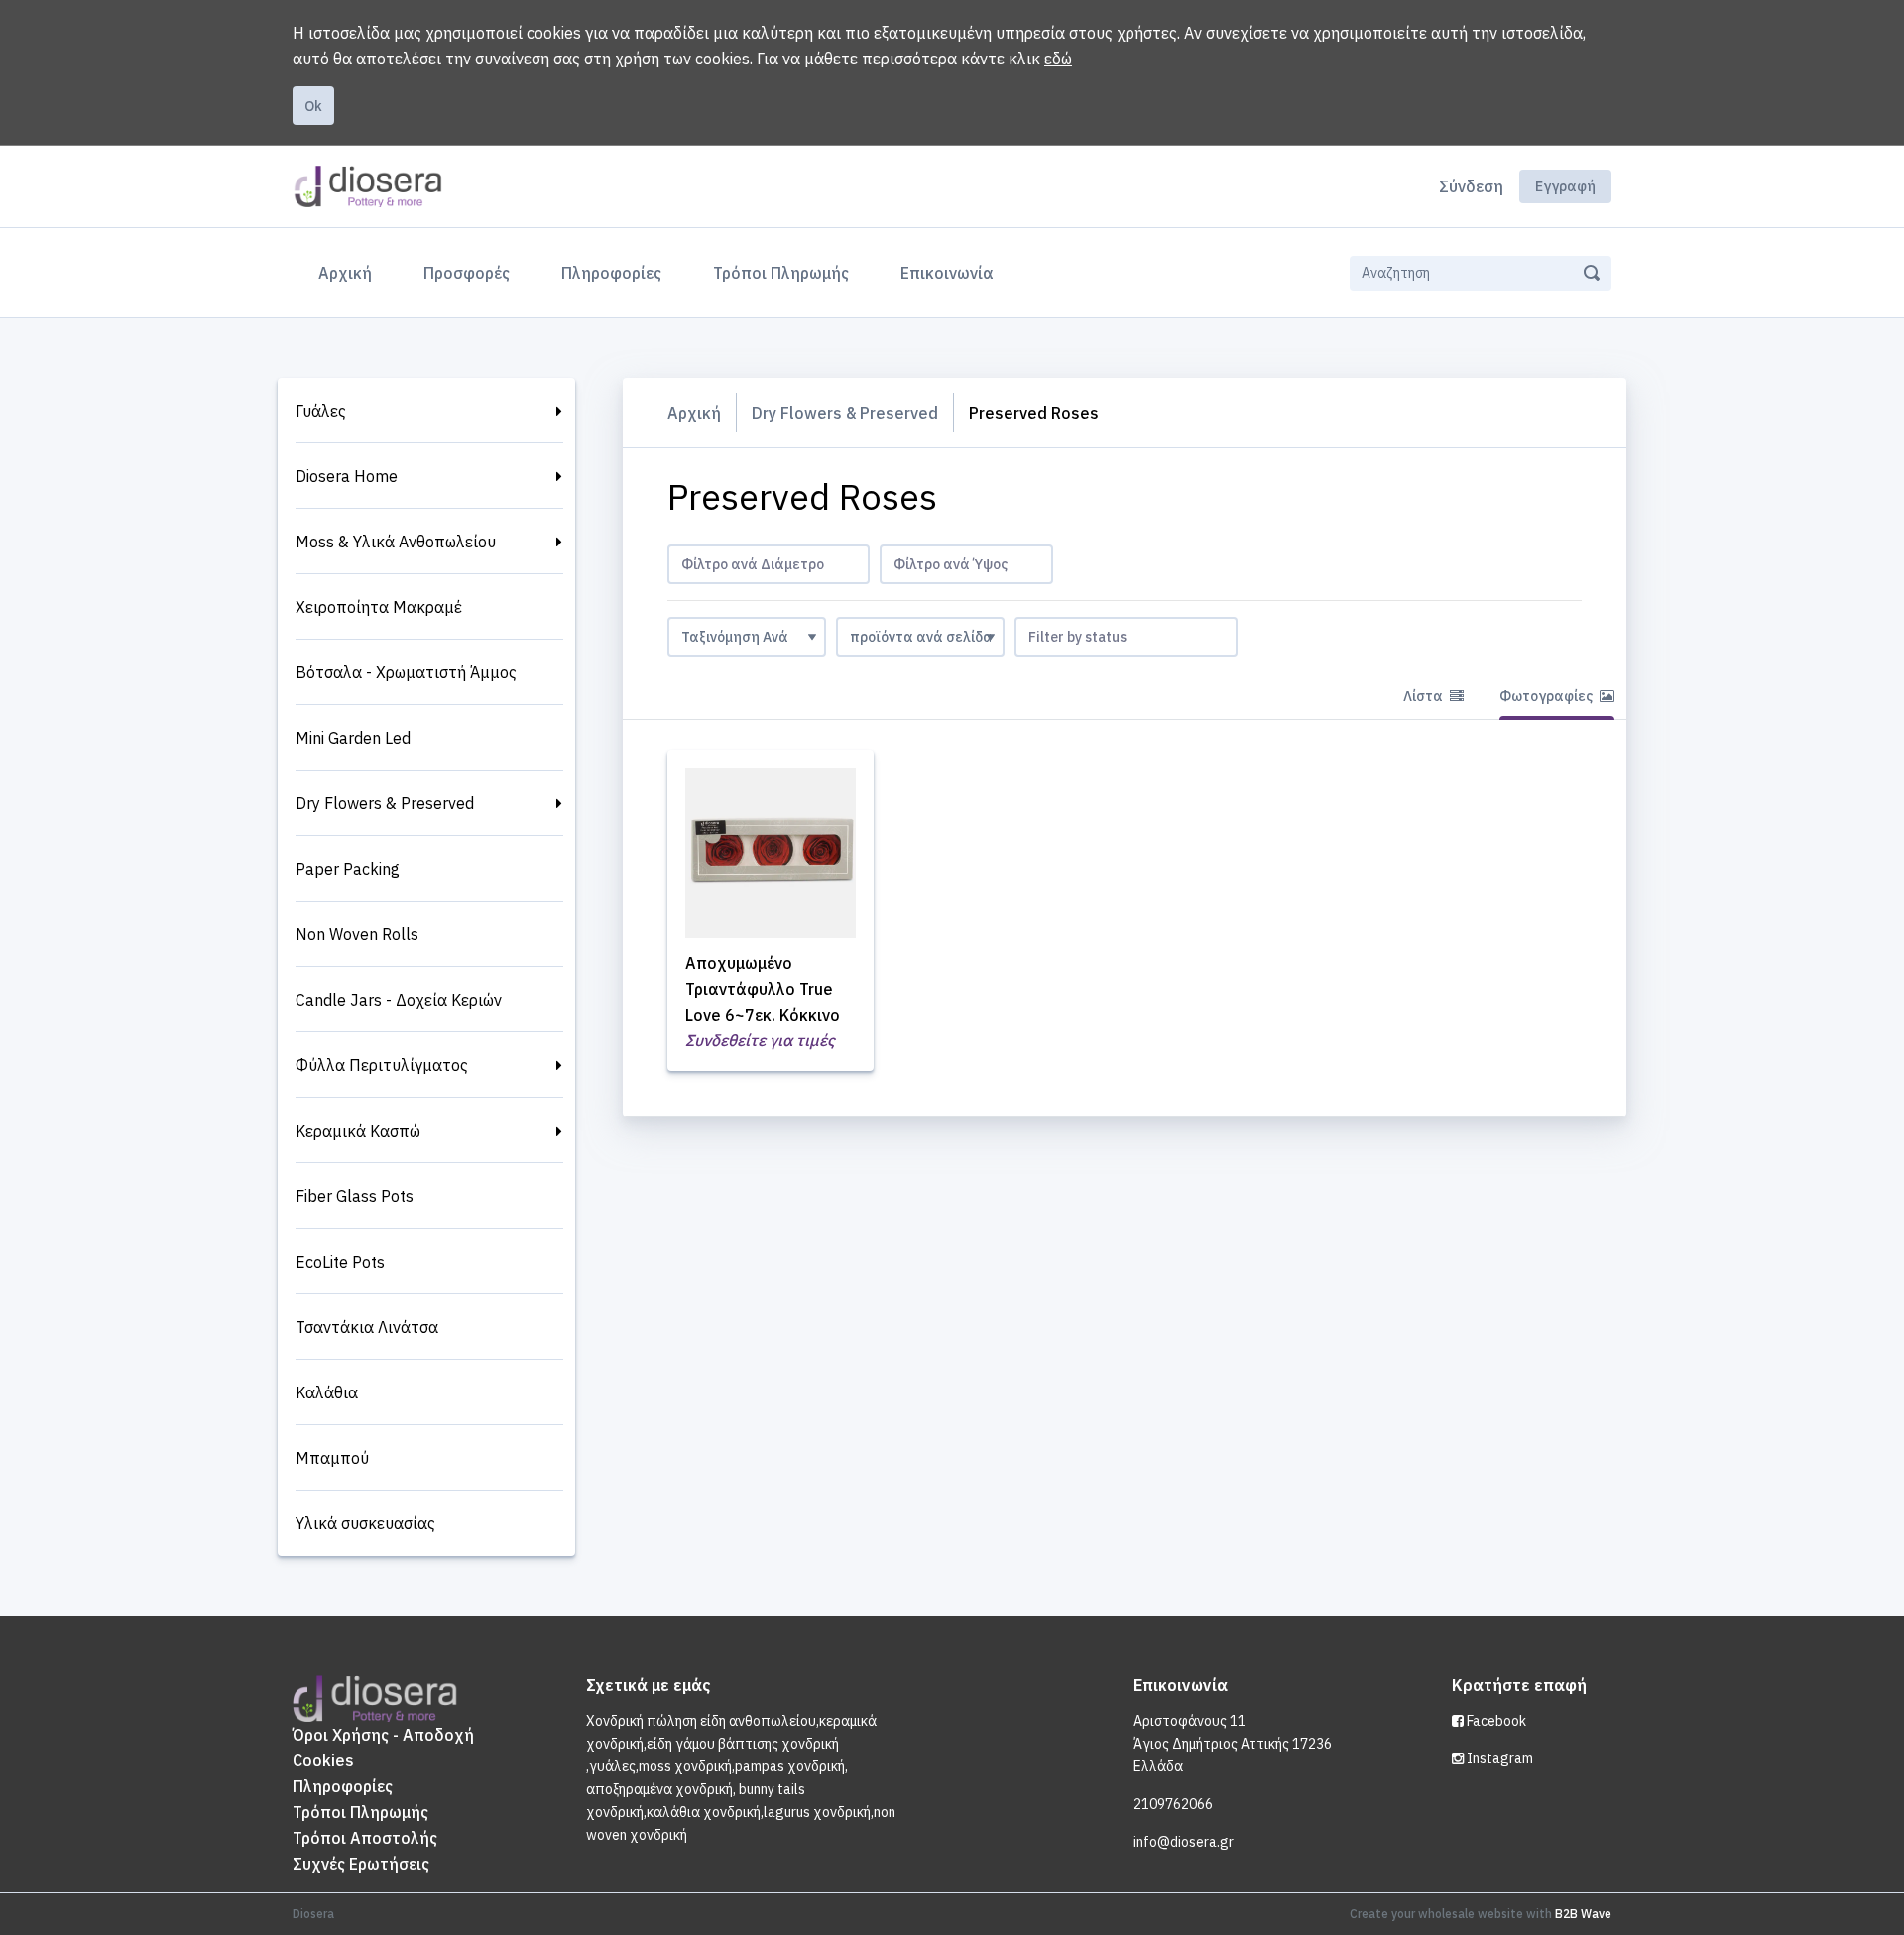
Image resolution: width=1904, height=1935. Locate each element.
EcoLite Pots (340, 1262)
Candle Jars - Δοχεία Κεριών (399, 1000)
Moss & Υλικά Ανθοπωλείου (396, 542)
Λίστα (1425, 696)
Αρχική (349, 272)
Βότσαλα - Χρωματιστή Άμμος (406, 672)
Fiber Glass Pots (355, 1196)
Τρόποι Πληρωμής (781, 273)
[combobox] (769, 564)
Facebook (1495, 1721)
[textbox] (769, 564)
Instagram (1498, 1758)
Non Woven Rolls (357, 934)
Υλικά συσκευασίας (365, 1523)
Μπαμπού (332, 1458)
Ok (313, 106)
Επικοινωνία (947, 273)
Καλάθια (327, 1392)
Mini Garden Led (353, 738)
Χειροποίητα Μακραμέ (379, 607)
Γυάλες (321, 411)
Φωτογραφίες (1547, 696)
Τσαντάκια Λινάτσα (367, 1327)
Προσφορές (467, 273)
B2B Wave (1583, 1914)
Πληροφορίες (611, 273)
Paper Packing (348, 869)
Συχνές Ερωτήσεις (361, 1864)
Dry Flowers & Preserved (385, 803)
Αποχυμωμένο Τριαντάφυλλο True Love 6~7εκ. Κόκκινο (763, 989)
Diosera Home (347, 476)
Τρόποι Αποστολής (365, 1838)
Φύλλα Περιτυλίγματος (382, 1065)
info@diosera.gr (1184, 1842)
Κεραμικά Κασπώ (358, 1131)
